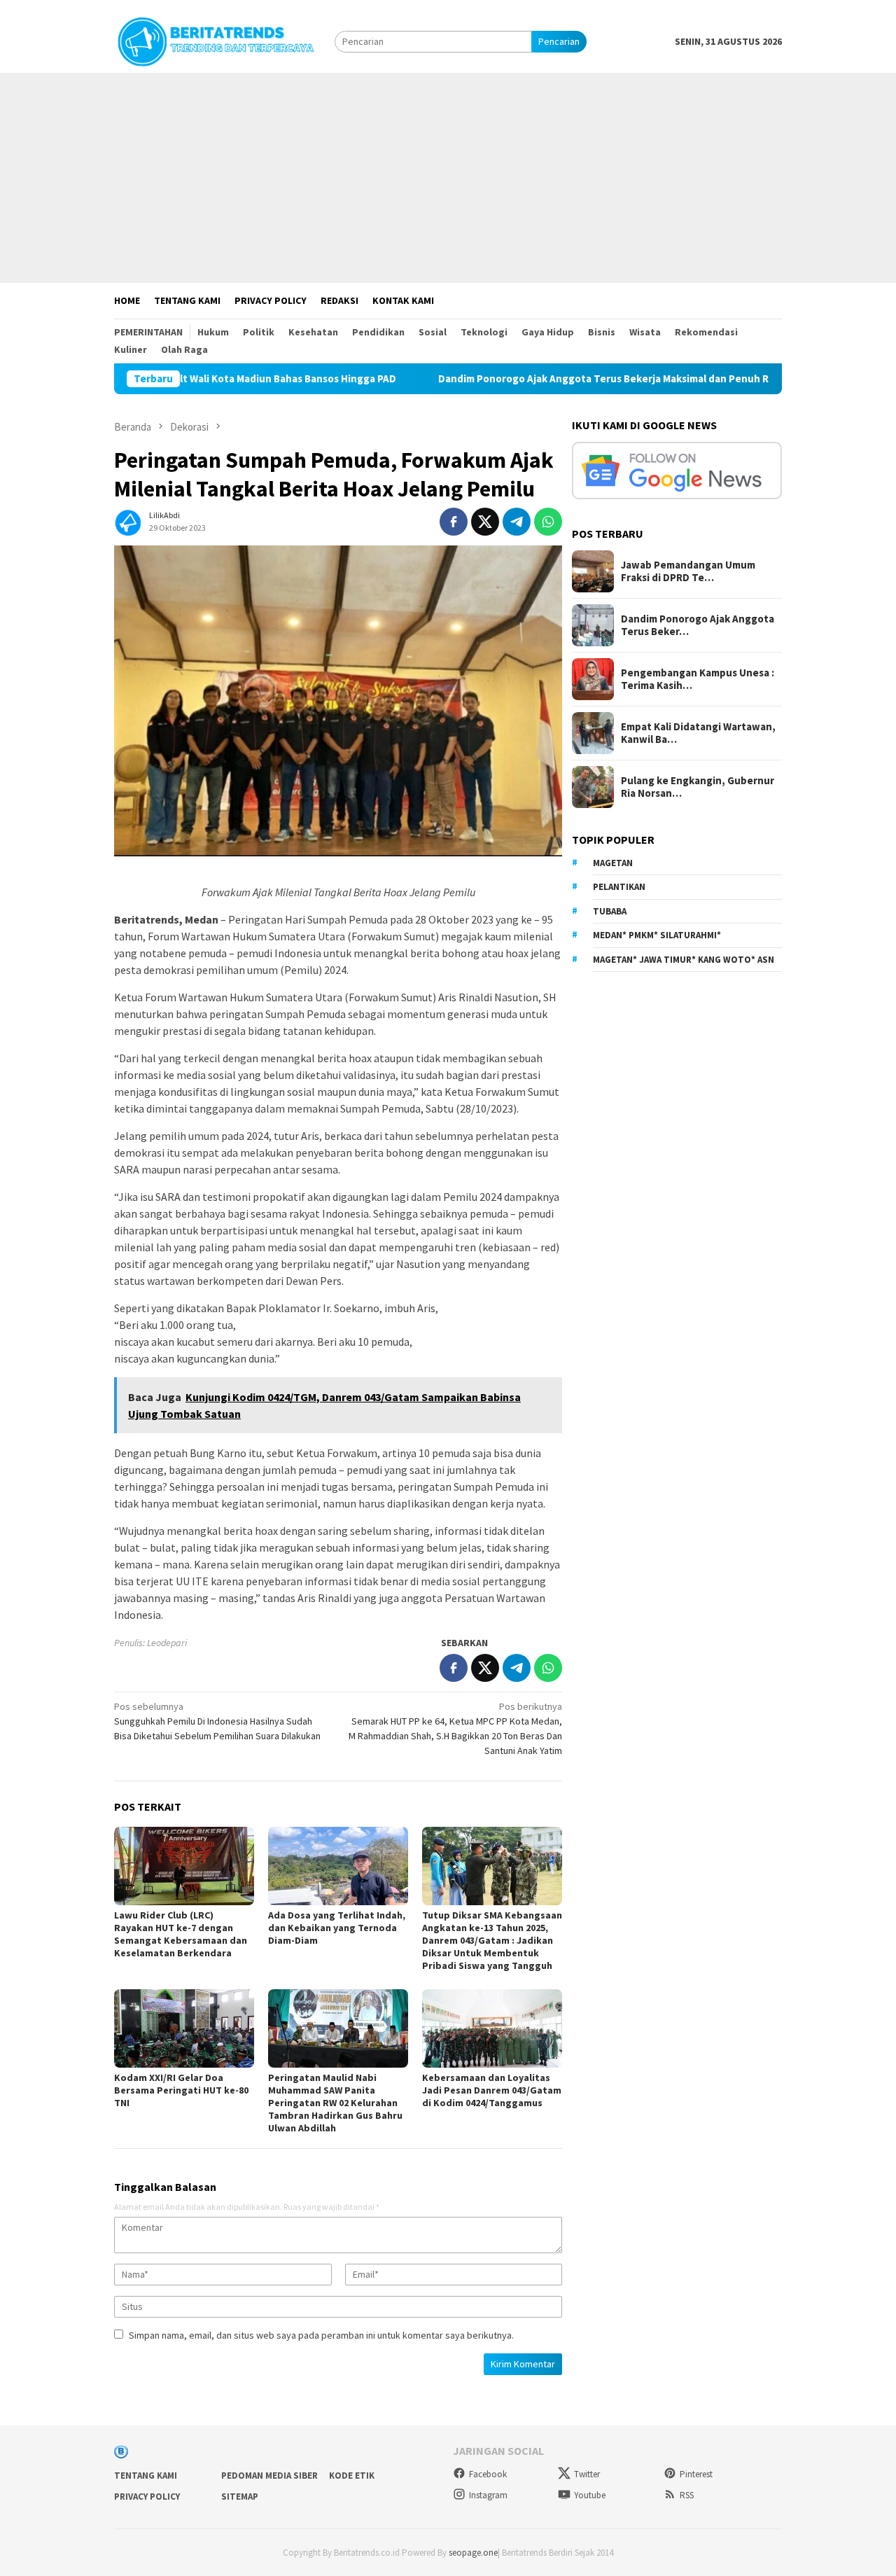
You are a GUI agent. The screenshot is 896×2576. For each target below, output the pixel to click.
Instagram (488, 2495)
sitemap (240, 2497)
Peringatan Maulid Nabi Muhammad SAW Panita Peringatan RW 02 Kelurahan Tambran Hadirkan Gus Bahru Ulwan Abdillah (335, 2103)
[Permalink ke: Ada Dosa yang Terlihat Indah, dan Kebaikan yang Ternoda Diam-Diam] (338, 1866)
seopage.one (473, 2553)
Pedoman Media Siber (269, 2476)
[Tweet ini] (485, 522)
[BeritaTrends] (216, 40)
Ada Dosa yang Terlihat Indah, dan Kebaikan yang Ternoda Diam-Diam (337, 1928)
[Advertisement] (448, 178)
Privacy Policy (147, 2497)
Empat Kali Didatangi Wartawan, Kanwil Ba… (698, 733)
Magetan (613, 863)
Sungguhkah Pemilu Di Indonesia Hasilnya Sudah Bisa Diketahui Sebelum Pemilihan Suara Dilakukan (217, 1721)
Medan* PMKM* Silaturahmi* (657, 935)
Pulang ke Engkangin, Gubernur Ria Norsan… (698, 787)
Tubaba (610, 911)
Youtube (590, 2495)
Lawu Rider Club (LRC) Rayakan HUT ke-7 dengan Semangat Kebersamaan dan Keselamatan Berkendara (181, 1934)
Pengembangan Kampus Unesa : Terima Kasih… (698, 679)
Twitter (587, 2474)
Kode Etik (352, 2476)
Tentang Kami (146, 2476)
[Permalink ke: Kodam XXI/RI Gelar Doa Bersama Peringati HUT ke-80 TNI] (184, 2028)
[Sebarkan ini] (454, 522)
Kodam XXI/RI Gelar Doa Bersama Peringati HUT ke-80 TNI (181, 2090)
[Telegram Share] (517, 522)
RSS (687, 2495)
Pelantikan (619, 887)
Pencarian (559, 41)
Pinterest (696, 2474)
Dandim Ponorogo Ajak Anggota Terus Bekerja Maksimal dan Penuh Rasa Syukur (530, 379)
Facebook (488, 2474)
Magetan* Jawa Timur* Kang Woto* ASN (684, 960)
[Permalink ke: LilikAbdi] (128, 520)
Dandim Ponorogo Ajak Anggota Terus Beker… (698, 625)
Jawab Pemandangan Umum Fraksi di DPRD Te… (688, 571)
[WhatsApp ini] (548, 522)
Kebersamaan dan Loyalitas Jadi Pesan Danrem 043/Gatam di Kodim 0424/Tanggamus (492, 2090)
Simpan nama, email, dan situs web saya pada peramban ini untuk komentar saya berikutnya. (321, 2335)
